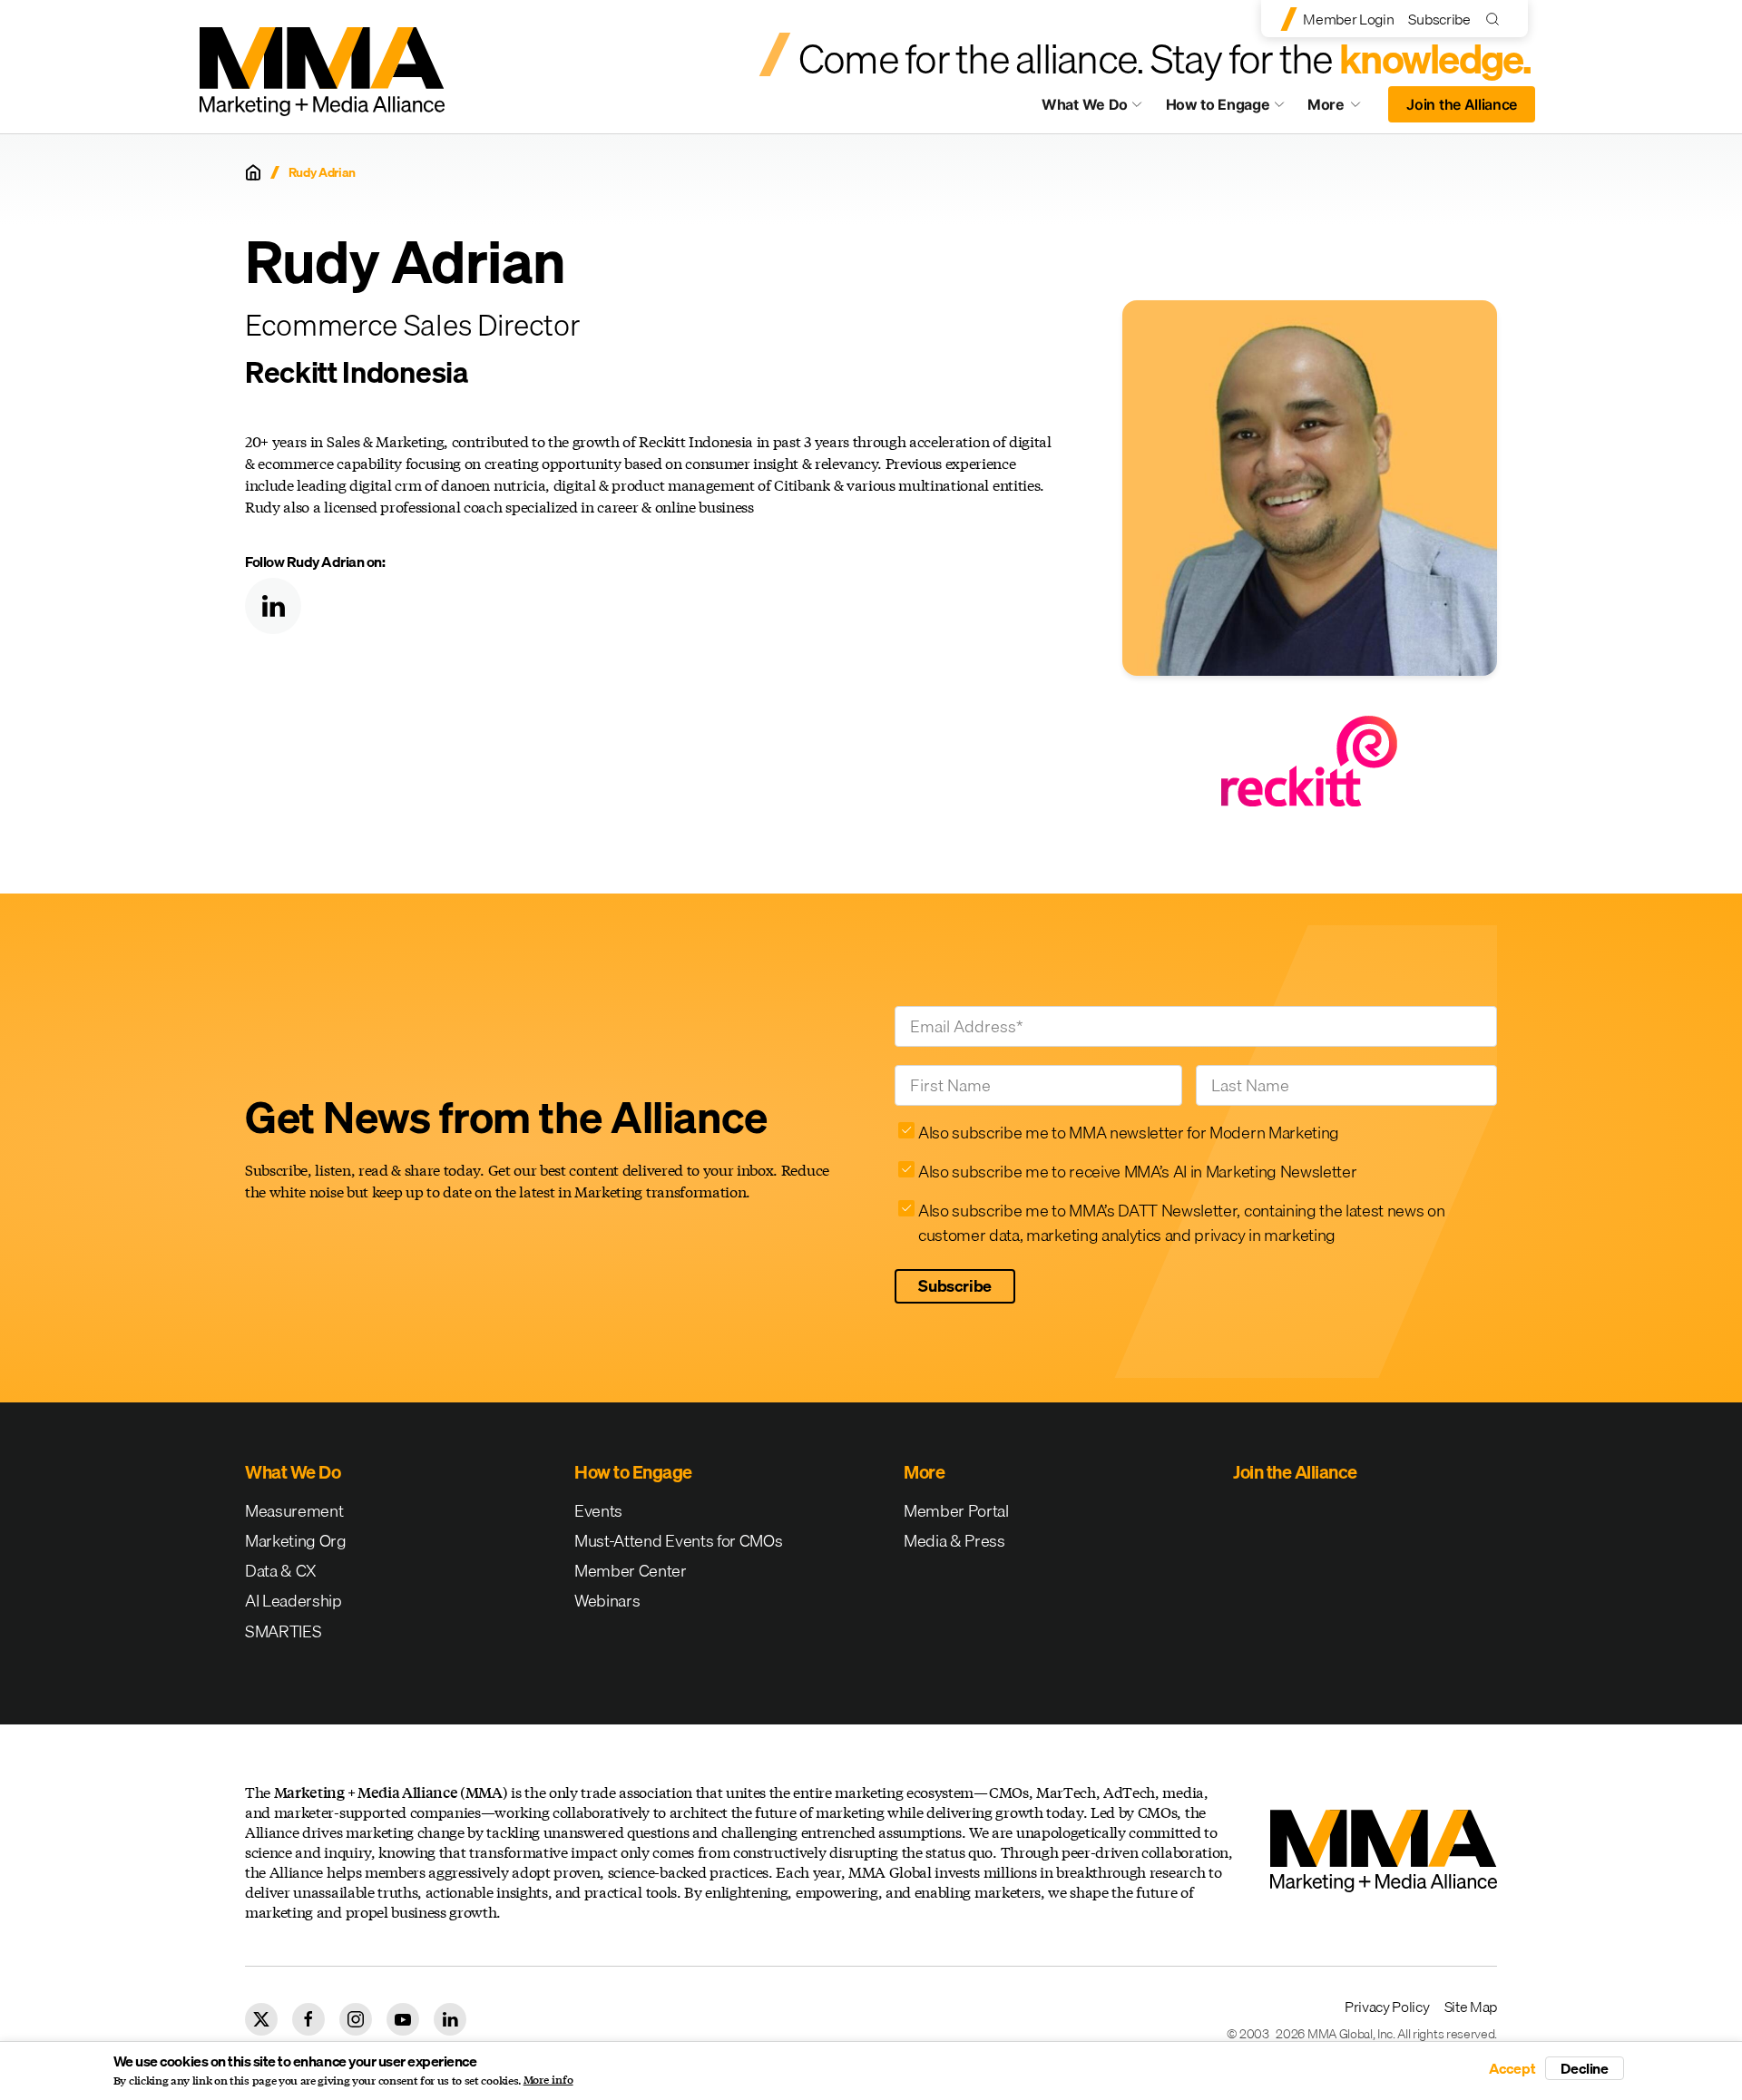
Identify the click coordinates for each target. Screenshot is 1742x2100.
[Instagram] (356, 2019)
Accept (1512, 2068)
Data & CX (281, 1571)
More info (548, 2080)
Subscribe (1439, 19)
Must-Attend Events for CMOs (678, 1541)
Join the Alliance (1462, 104)
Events (598, 1511)
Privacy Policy (1387, 2007)
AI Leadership (294, 1601)
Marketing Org (296, 1541)
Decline (1585, 2068)
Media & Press (954, 1541)
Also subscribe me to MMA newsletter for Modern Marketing (1129, 1133)
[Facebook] (308, 2019)
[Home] (253, 172)
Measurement (294, 1511)
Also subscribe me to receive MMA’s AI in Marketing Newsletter (1137, 1172)
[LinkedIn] (273, 606)
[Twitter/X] (261, 2019)
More (1343, 109)
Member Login (1348, 19)
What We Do (1085, 104)
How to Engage (1218, 104)
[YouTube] (403, 2019)
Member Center (631, 1571)
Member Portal (956, 1511)
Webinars (607, 1601)
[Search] (1497, 19)
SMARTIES (283, 1631)
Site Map (1471, 2007)
